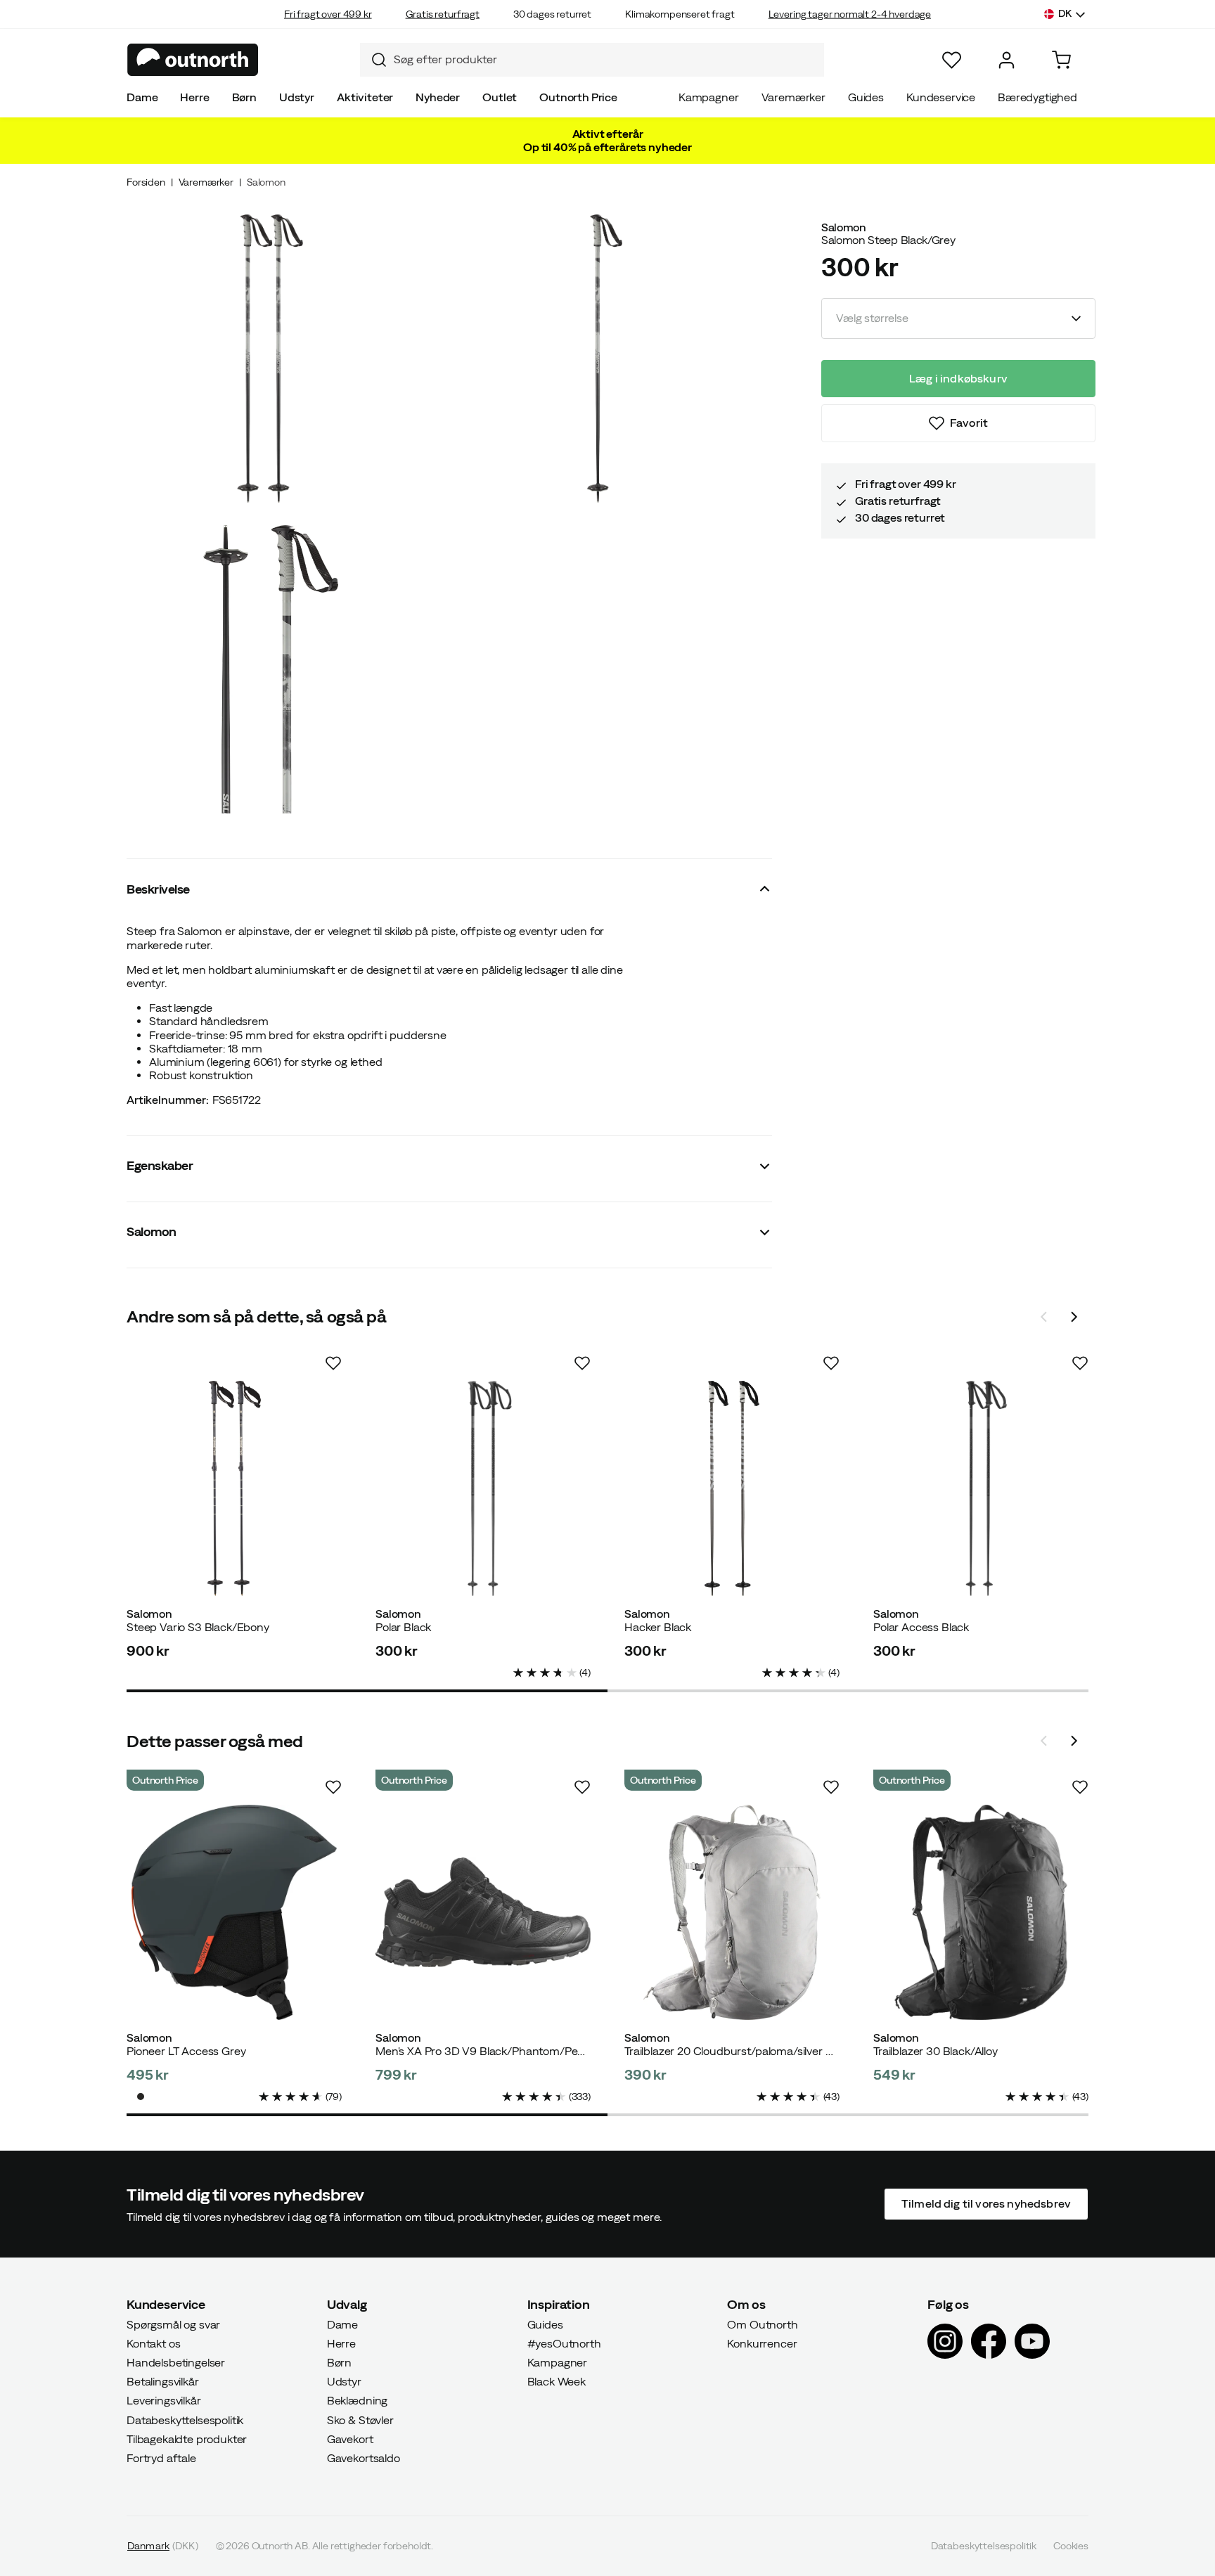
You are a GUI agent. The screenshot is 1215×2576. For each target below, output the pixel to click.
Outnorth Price (578, 97)
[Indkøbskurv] (1061, 60)
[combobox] (592, 60)
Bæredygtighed (1037, 97)
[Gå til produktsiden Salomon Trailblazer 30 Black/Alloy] (981, 1912)
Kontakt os (153, 2343)
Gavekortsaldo (364, 2458)
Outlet (500, 97)
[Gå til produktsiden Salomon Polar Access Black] (981, 1488)
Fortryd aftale (161, 2458)
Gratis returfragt (443, 14)
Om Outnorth (762, 2324)
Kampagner (709, 97)
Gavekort (350, 2438)
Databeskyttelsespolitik (185, 2419)
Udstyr (297, 97)
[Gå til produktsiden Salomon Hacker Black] (732, 1488)
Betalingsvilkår (163, 2381)
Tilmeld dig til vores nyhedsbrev (986, 2203)
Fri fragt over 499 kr (328, 14)
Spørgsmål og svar (173, 2324)
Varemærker (793, 97)
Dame (142, 97)
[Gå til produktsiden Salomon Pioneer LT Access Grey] (234, 1912)
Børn (244, 97)
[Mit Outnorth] (1007, 60)
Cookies (1071, 2546)
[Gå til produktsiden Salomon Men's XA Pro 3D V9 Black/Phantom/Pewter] (483, 1912)
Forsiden (146, 182)
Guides (866, 97)
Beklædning (357, 2400)
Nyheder (438, 97)
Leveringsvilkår (164, 2400)
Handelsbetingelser (176, 2362)
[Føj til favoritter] (333, 1363)
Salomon (266, 182)
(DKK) (163, 2546)
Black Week (557, 2381)
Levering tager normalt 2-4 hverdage (850, 14)
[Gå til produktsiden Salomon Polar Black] (483, 1488)
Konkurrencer (762, 2343)
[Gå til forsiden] (193, 60)
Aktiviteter (365, 97)
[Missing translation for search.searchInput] (373, 60)
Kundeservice (941, 97)
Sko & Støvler (360, 2419)
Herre (194, 97)
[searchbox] (605, 59)
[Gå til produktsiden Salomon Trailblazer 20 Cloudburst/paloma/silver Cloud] (732, 1912)
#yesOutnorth (564, 2343)
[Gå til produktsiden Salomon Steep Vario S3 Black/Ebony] (234, 1488)
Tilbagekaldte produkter (187, 2438)
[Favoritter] (952, 60)
